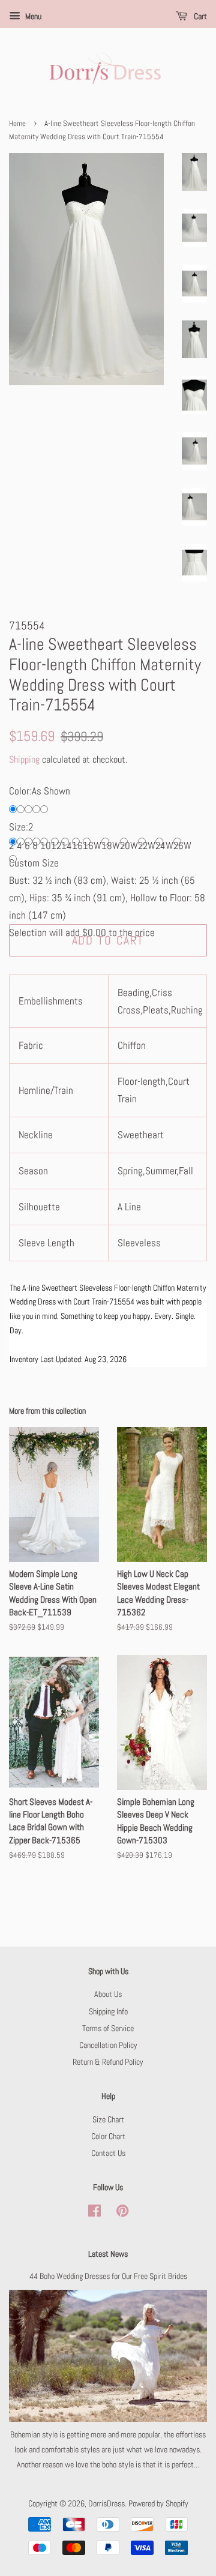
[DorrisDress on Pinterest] (122, 2213)
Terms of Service (108, 2028)
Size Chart (108, 2119)
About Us (108, 1994)
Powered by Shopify (158, 2503)
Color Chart (108, 2136)
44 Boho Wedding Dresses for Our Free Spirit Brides (108, 2276)
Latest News (108, 2254)
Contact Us (108, 2153)
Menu (32, 16)
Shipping (24, 759)
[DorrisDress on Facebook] (94, 2213)
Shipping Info (108, 2011)
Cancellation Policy (108, 2045)
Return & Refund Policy (108, 2062)
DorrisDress (106, 2503)
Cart (199, 16)
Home (17, 124)
